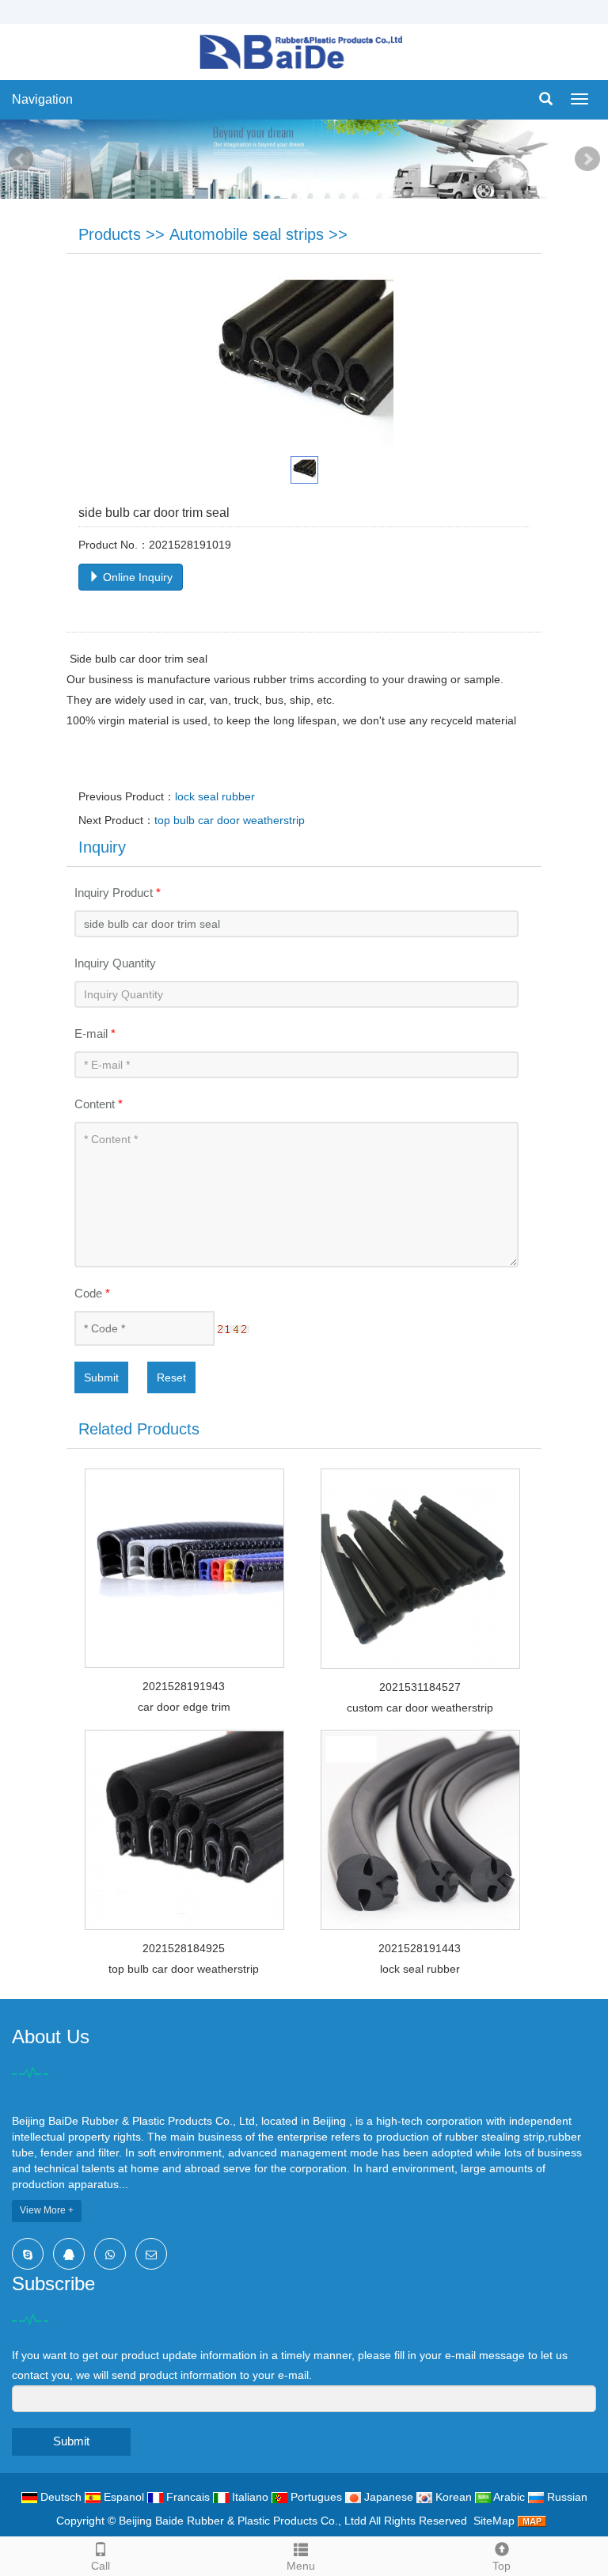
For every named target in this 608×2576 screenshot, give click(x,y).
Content (99, 1104)
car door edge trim (184, 1707)
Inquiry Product (118, 893)
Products (110, 234)
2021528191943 (184, 1686)
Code (92, 1293)
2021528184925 (184, 1948)
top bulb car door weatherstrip (230, 820)
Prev (21, 159)
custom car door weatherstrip (420, 1708)
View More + (47, 2210)
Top (502, 2566)
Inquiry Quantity (115, 963)
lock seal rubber (215, 796)
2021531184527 (420, 1687)
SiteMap (494, 2521)
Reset (171, 1377)
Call (101, 2566)
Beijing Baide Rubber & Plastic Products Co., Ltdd (243, 2521)
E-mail (95, 1033)
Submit (101, 1377)
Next (587, 159)
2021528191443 (420, 1948)
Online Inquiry (136, 577)
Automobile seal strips (247, 234)
